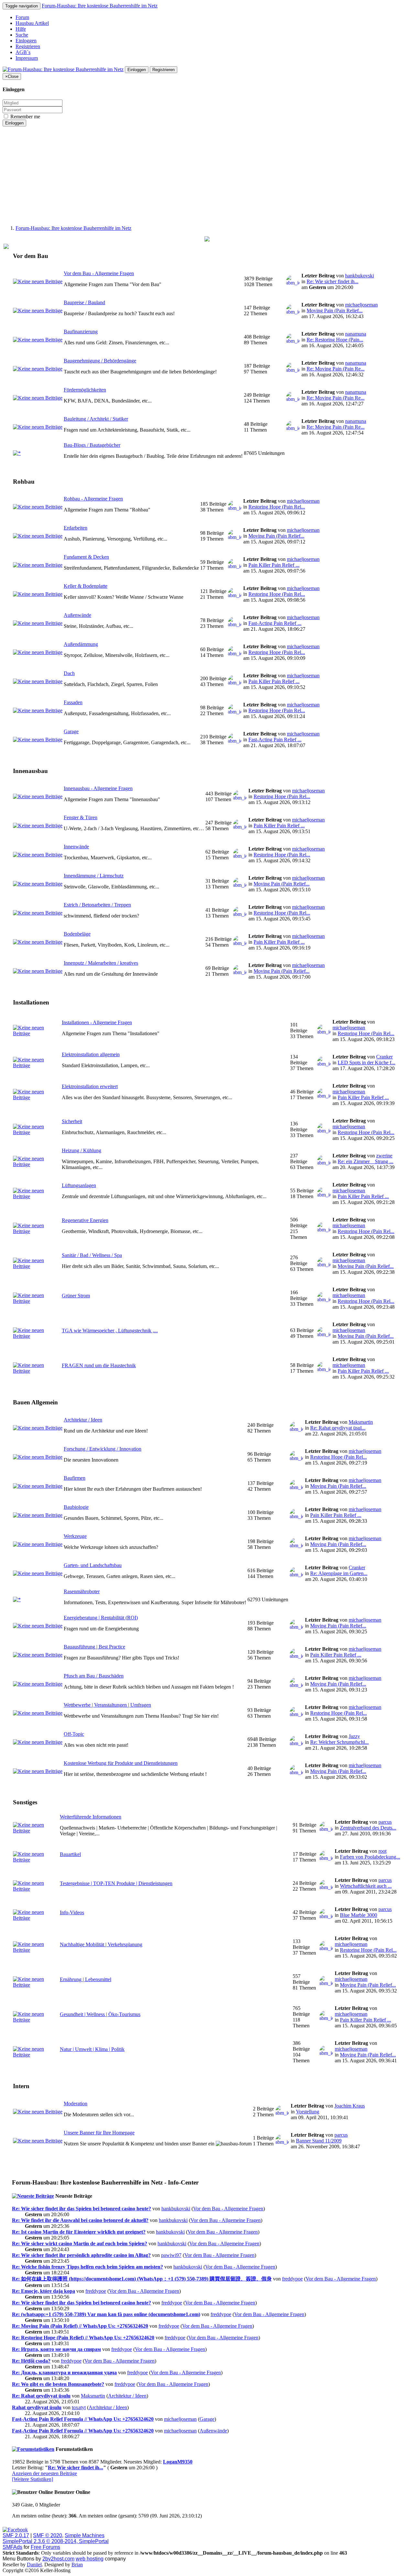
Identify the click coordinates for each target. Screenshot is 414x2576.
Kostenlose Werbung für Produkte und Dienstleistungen (121, 1763)
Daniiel (34, 2565)
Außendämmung (81, 644)
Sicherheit (72, 1121)
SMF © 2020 (48, 2535)
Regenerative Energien (85, 1220)
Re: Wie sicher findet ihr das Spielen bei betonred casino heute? (82, 2209)
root (382, 1851)
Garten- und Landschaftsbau (93, 1565)
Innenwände (76, 847)
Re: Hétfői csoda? (31, 2361)
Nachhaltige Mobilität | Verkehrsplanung (101, 1944)
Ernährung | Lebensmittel (86, 1979)
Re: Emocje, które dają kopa (44, 2291)
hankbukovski (360, 276)
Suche (22, 35)
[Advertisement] (207, 175)
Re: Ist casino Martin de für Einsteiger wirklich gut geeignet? (79, 2232)
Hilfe (21, 29)
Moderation (76, 2104)
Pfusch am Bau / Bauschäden (94, 1676)
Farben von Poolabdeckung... (370, 1857)
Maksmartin (361, 1422)
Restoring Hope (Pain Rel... (277, 507)
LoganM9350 (178, 2462)
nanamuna (356, 334)
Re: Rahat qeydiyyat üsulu (41, 2396)
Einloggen (26, 41)
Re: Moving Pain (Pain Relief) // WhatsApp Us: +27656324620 (80, 2326)
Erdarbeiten (76, 528)
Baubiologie (76, 1507)
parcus (385, 1822)
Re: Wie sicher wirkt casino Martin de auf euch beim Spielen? (80, 2243)
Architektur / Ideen (83, 1420)
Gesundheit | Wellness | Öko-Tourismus (100, 2014)
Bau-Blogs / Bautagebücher (92, 445)
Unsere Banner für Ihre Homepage (99, 2133)
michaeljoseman (361, 305)
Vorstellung (308, 2112)
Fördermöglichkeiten (85, 390)
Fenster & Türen (81, 817)
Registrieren (28, 46)
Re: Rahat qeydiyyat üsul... (338, 1428)
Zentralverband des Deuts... (368, 1828)
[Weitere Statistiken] (33, 2479)
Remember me (25, 117)
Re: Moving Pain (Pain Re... (336, 369)
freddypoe (292, 2279)
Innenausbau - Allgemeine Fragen (98, 788)
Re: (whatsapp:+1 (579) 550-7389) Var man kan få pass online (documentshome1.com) (106, 2314)
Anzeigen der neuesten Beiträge (44, 2473)
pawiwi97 (171, 2255)
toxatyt (79, 2407)
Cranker (384, 1057)
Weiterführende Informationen (91, 1817)
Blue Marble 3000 (359, 1915)
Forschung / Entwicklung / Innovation (103, 1449)
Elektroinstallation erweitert (90, 1086)
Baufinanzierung (81, 332)
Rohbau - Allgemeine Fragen (93, 499)
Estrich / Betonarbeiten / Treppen (97, 905)
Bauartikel (70, 1854)
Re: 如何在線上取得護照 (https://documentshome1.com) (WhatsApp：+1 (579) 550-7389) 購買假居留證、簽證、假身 (142, 2279)
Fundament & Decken (86, 557)
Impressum (27, 58)
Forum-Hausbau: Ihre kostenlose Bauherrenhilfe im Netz (100, 6)
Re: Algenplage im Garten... (339, 1573)
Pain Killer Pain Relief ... (274, 565)
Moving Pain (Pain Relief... (335, 311)
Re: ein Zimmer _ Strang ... (365, 1161)
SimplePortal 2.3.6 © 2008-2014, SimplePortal (56, 2541)
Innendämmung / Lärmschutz (94, 876)
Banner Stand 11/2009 (319, 2141)
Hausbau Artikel (32, 23)
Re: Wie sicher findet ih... (332, 281)
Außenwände (77, 615)
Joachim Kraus (350, 2106)
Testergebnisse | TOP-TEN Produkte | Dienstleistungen (116, 1883)
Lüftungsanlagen (79, 1185)
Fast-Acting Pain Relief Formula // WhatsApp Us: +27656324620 (83, 2419)
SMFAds (12, 2547)
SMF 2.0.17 (16, 2535)
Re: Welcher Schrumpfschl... (339, 1742)
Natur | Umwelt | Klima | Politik (92, 2049)
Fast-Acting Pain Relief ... (275, 623)
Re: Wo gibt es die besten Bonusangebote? (58, 2384)
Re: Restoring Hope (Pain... (335, 340)
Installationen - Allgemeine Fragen (97, 1022)
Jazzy (354, 1736)
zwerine (384, 1156)
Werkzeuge (75, 1536)
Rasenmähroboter (82, 1591)
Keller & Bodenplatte (86, 586)
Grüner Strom (76, 1296)
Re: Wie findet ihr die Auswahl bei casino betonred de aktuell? (80, 2220)
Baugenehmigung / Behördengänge (100, 361)
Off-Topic (74, 1734)
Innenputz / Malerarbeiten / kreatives (101, 963)
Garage (71, 731)
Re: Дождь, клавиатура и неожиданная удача (64, 2372)
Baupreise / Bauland (84, 302)
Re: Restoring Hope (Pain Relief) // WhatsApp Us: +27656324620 (83, 2338)
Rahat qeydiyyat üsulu (37, 2407)
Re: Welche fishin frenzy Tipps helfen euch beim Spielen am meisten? (87, 2267)
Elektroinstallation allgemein (91, 1054)
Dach (69, 673)
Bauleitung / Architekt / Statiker (96, 419)
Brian (77, 2565)
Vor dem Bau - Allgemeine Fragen (99, 273)
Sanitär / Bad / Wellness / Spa (92, 1255)
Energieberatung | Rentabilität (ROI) (101, 1618)
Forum (22, 17)
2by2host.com (58, 2559)
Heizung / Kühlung (82, 1150)
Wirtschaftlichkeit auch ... (366, 1886)
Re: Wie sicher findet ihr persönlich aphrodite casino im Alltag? (81, 2255)
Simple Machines (85, 2535)
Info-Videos (72, 1912)
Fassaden (73, 702)
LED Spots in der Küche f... (366, 1063)
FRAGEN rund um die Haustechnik (99, 1365)
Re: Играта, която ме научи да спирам (56, 2349)
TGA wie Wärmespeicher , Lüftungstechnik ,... (110, 1331)
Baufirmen (75, 1478)
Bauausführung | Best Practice (94, 1647)
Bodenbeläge (77, 934)
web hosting (90, 2559)
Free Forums (45, 2547)
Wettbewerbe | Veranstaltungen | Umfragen (107, 1705)
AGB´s (23, 52)
